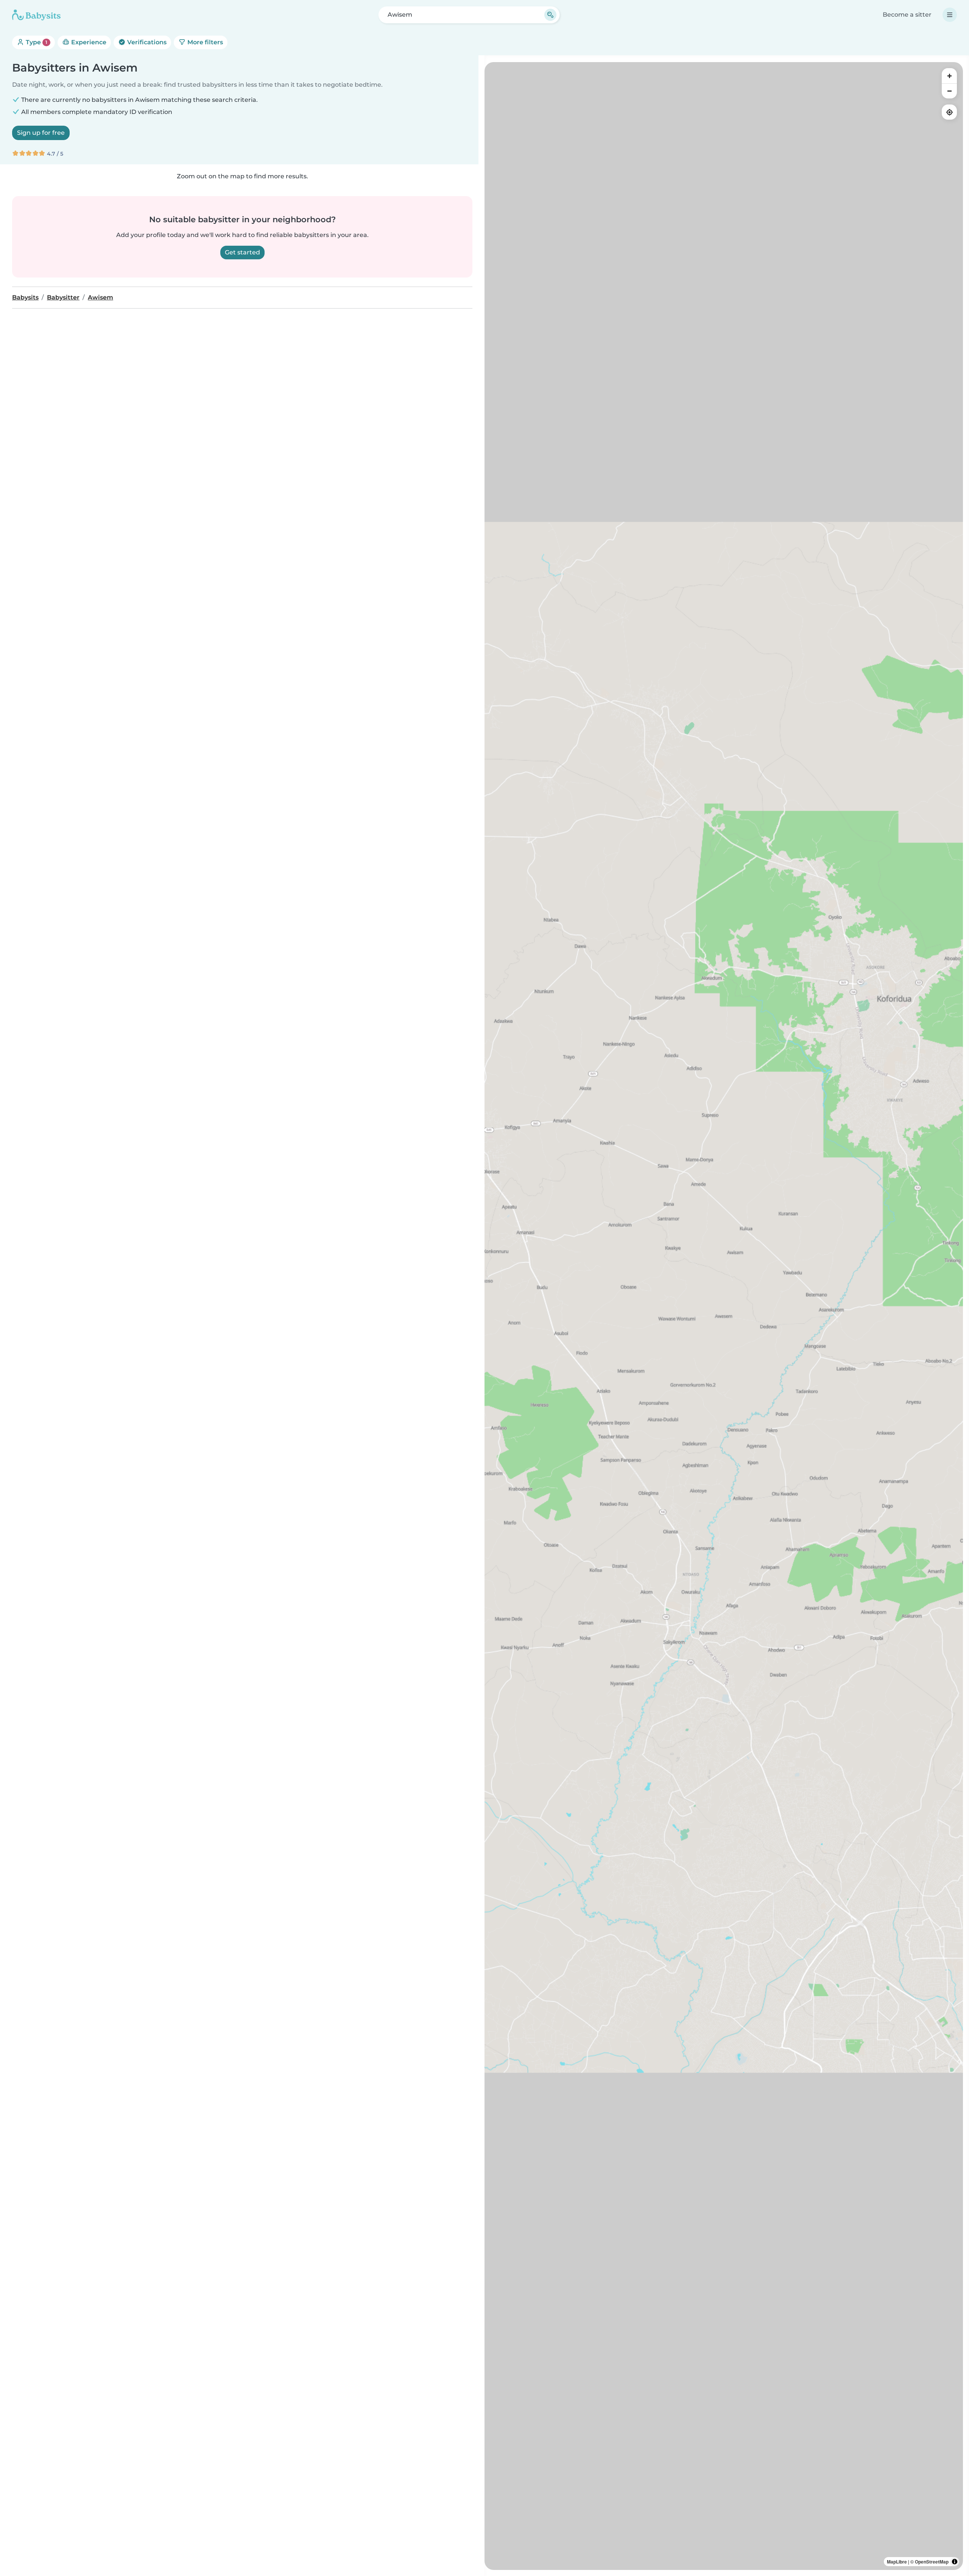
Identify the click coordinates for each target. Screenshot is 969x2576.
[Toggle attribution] (955, 2562)
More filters (204, 42)
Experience (88, 42)
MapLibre (897, 2562)
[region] (724, 1316)
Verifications (146, 42)
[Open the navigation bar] (950, 15)
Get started (242, 252)
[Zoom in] (949, 76)
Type (36, 42)
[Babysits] (36, 15)
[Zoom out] (949, 91)
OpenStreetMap (932, 2562)
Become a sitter (907, 15)
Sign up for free (41, 133)
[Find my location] (949, 112)
